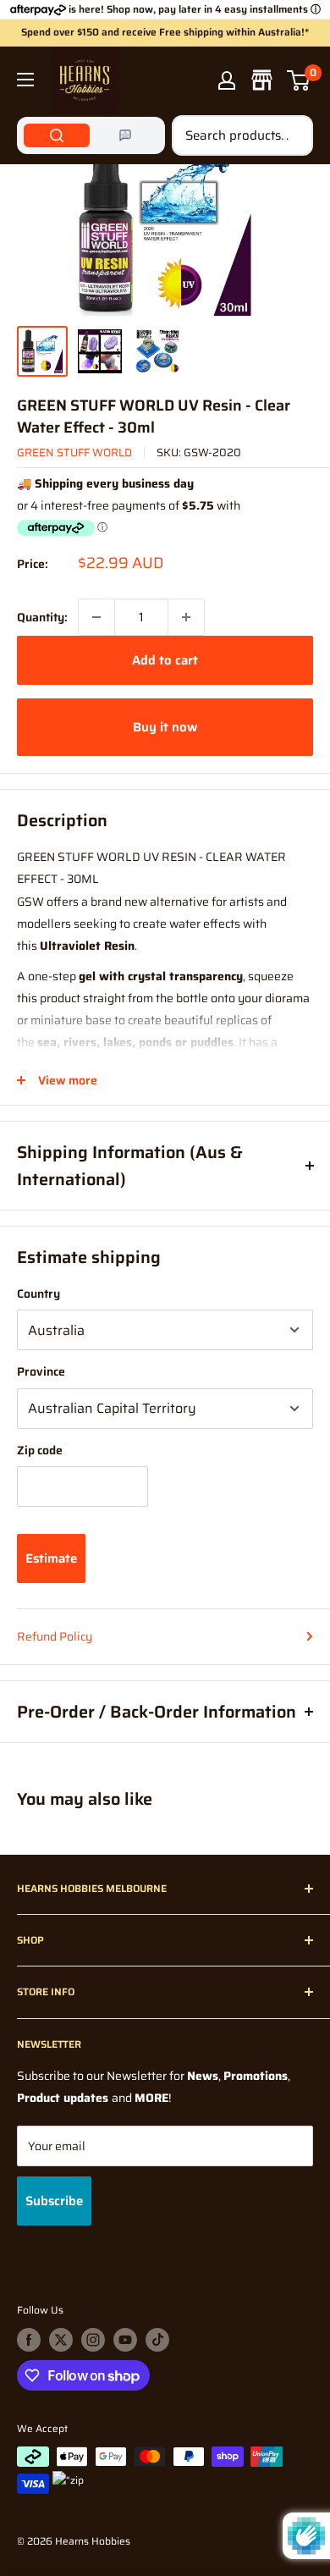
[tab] (57, 135)
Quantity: (42, 617)
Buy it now (165, 727)
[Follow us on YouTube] (125, 2340)
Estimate (51, 1558)
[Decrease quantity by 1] (96, 617)
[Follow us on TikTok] (157, 2340)
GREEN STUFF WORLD (74, 452)
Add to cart (165, 660)
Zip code (40, 1450)
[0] (299, 80)
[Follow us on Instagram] (93, 2340)
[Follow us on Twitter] (61, 2340)
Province (41, 1371)
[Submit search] (291, 135)
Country (38, 1294)
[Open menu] (25, 80)
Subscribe (54, 2201)
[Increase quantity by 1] (186, 617)
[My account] (227, 80)
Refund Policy (55, 1636)
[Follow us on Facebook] (29, 2340)
